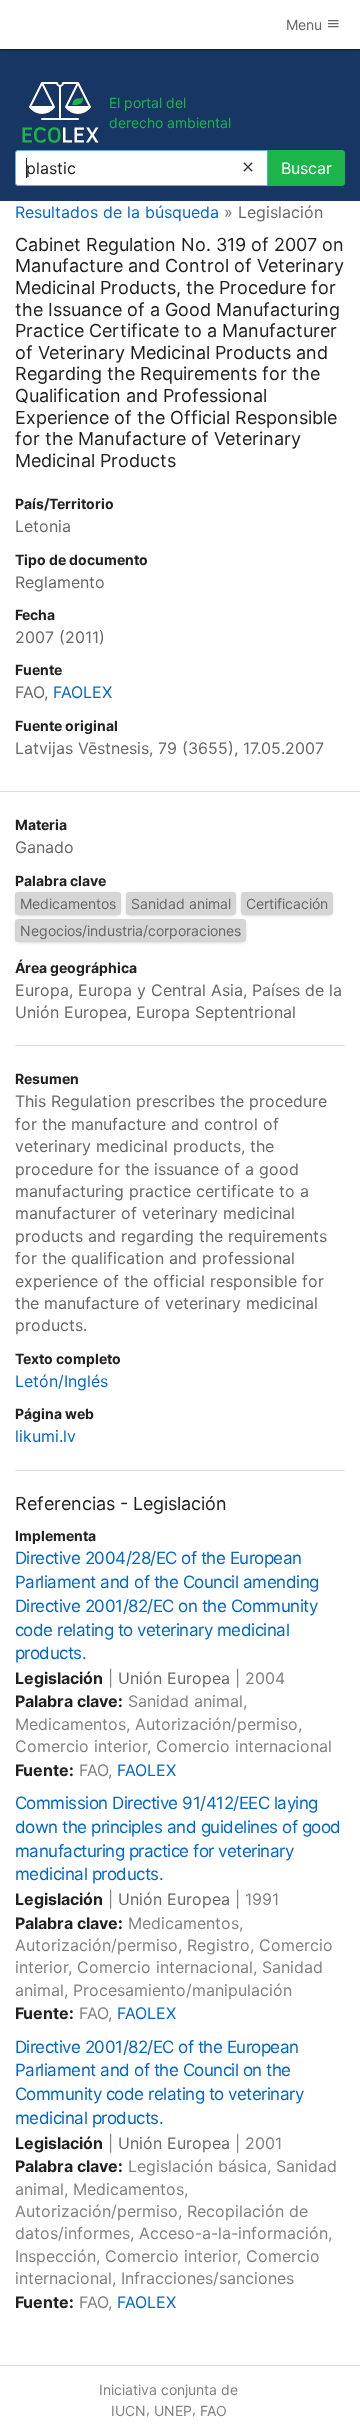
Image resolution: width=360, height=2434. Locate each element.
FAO (213, 2410)
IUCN (128, 2410)
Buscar (306, 168)
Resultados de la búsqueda (117, 212)
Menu (306, 24)
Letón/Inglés (61, 1381)
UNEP (173, 2410)
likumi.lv (45, 1436)
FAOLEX (82, 692)
